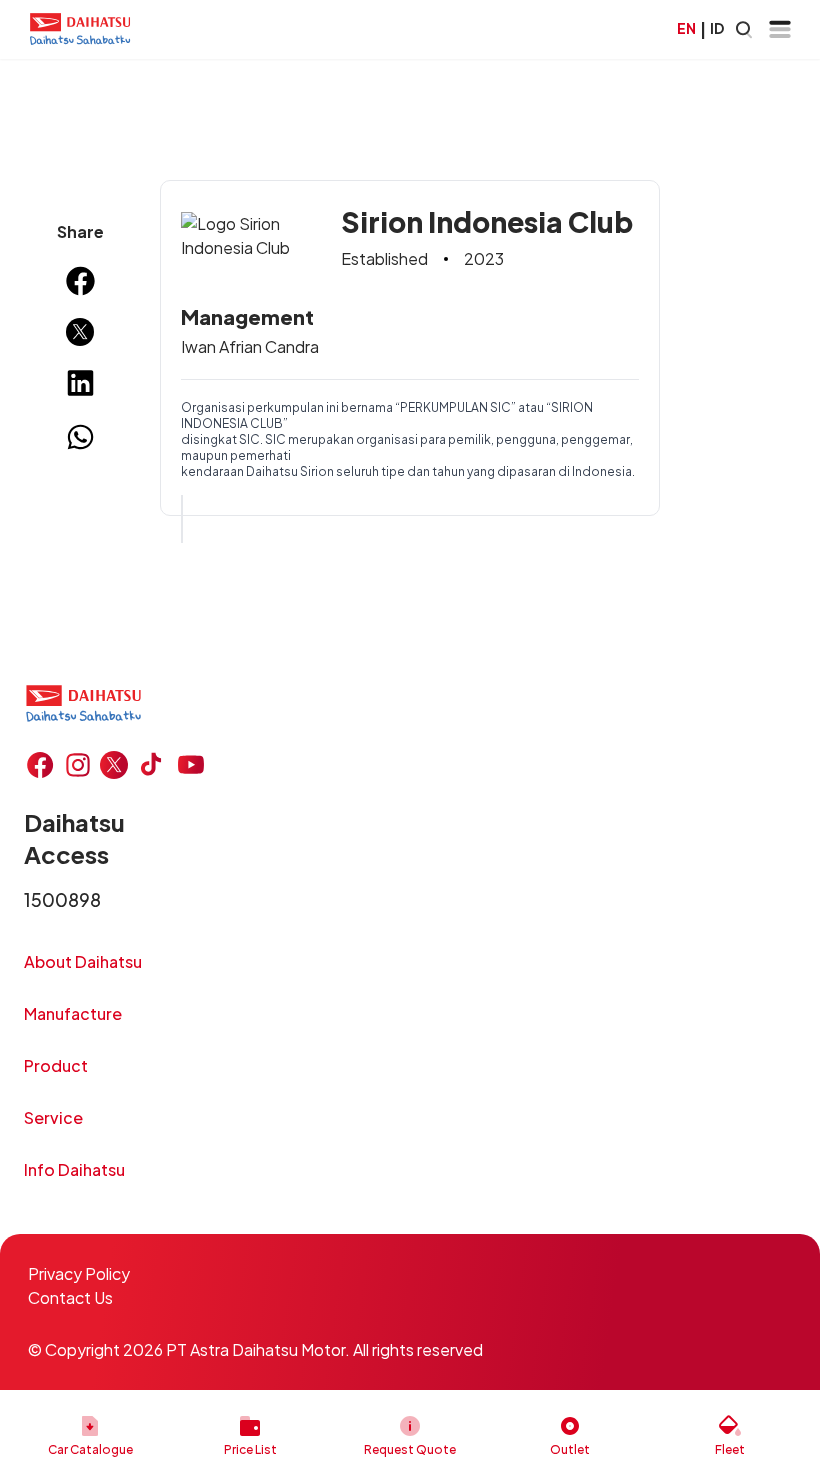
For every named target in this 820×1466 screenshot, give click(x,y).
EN (686, 28)
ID (717, 28)
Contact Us (70, 1297)
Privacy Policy (79, 1273)
